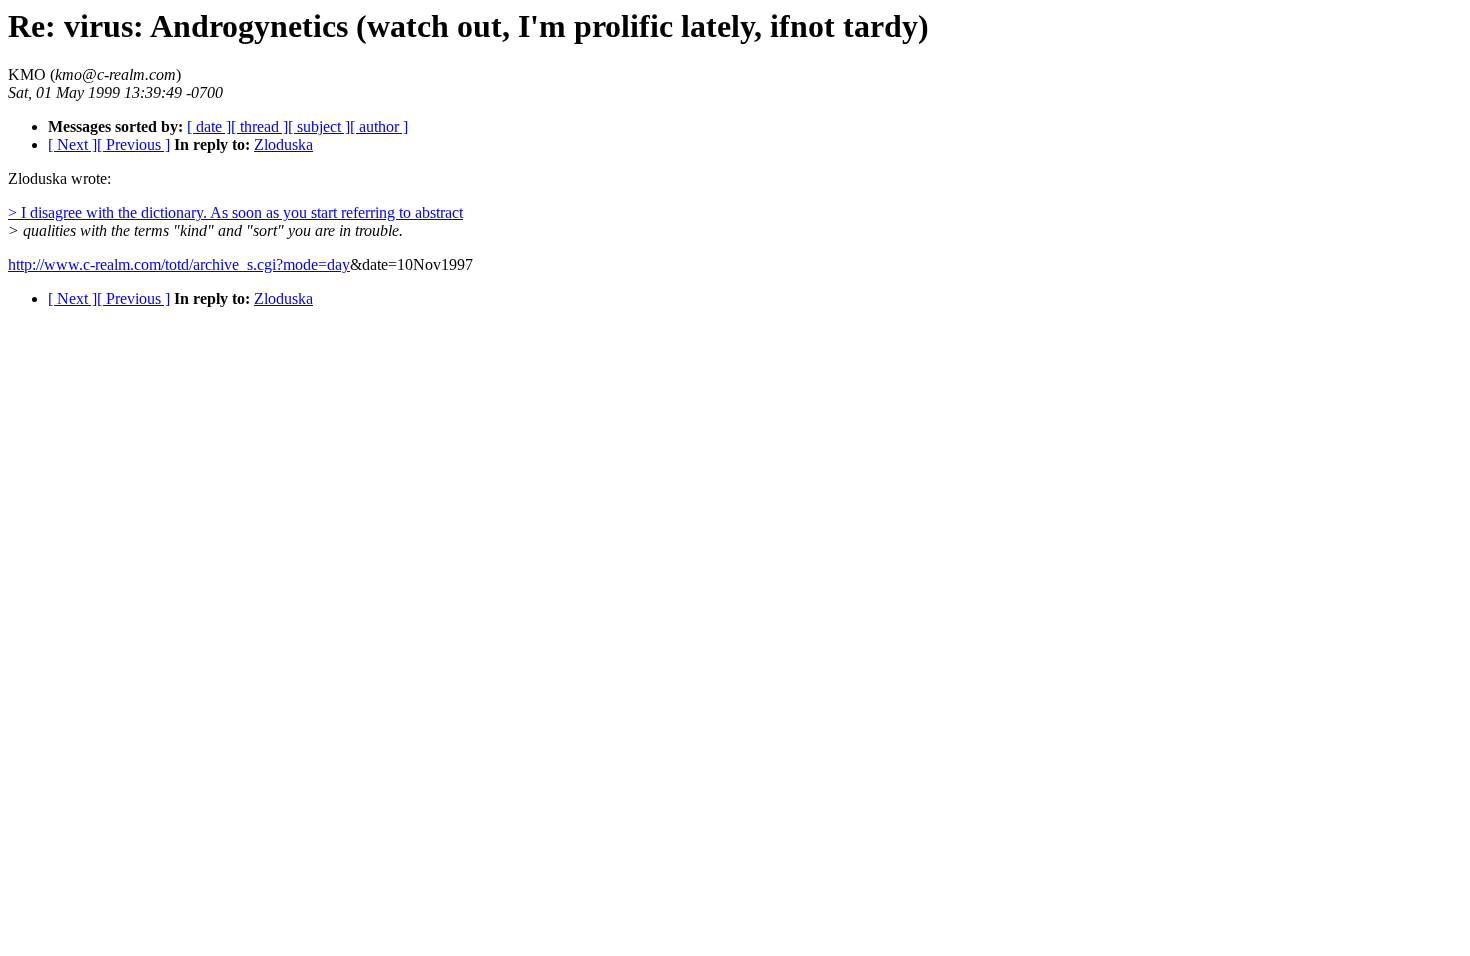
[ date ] (209, 126)
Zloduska (283, 144)
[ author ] (379, 126)
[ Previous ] (133, 144)
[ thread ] (259, 126)
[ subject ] (319, 126)
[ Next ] (72, 144)
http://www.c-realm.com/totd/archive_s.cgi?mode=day (179, 264)
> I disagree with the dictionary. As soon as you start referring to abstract (235, 212)
